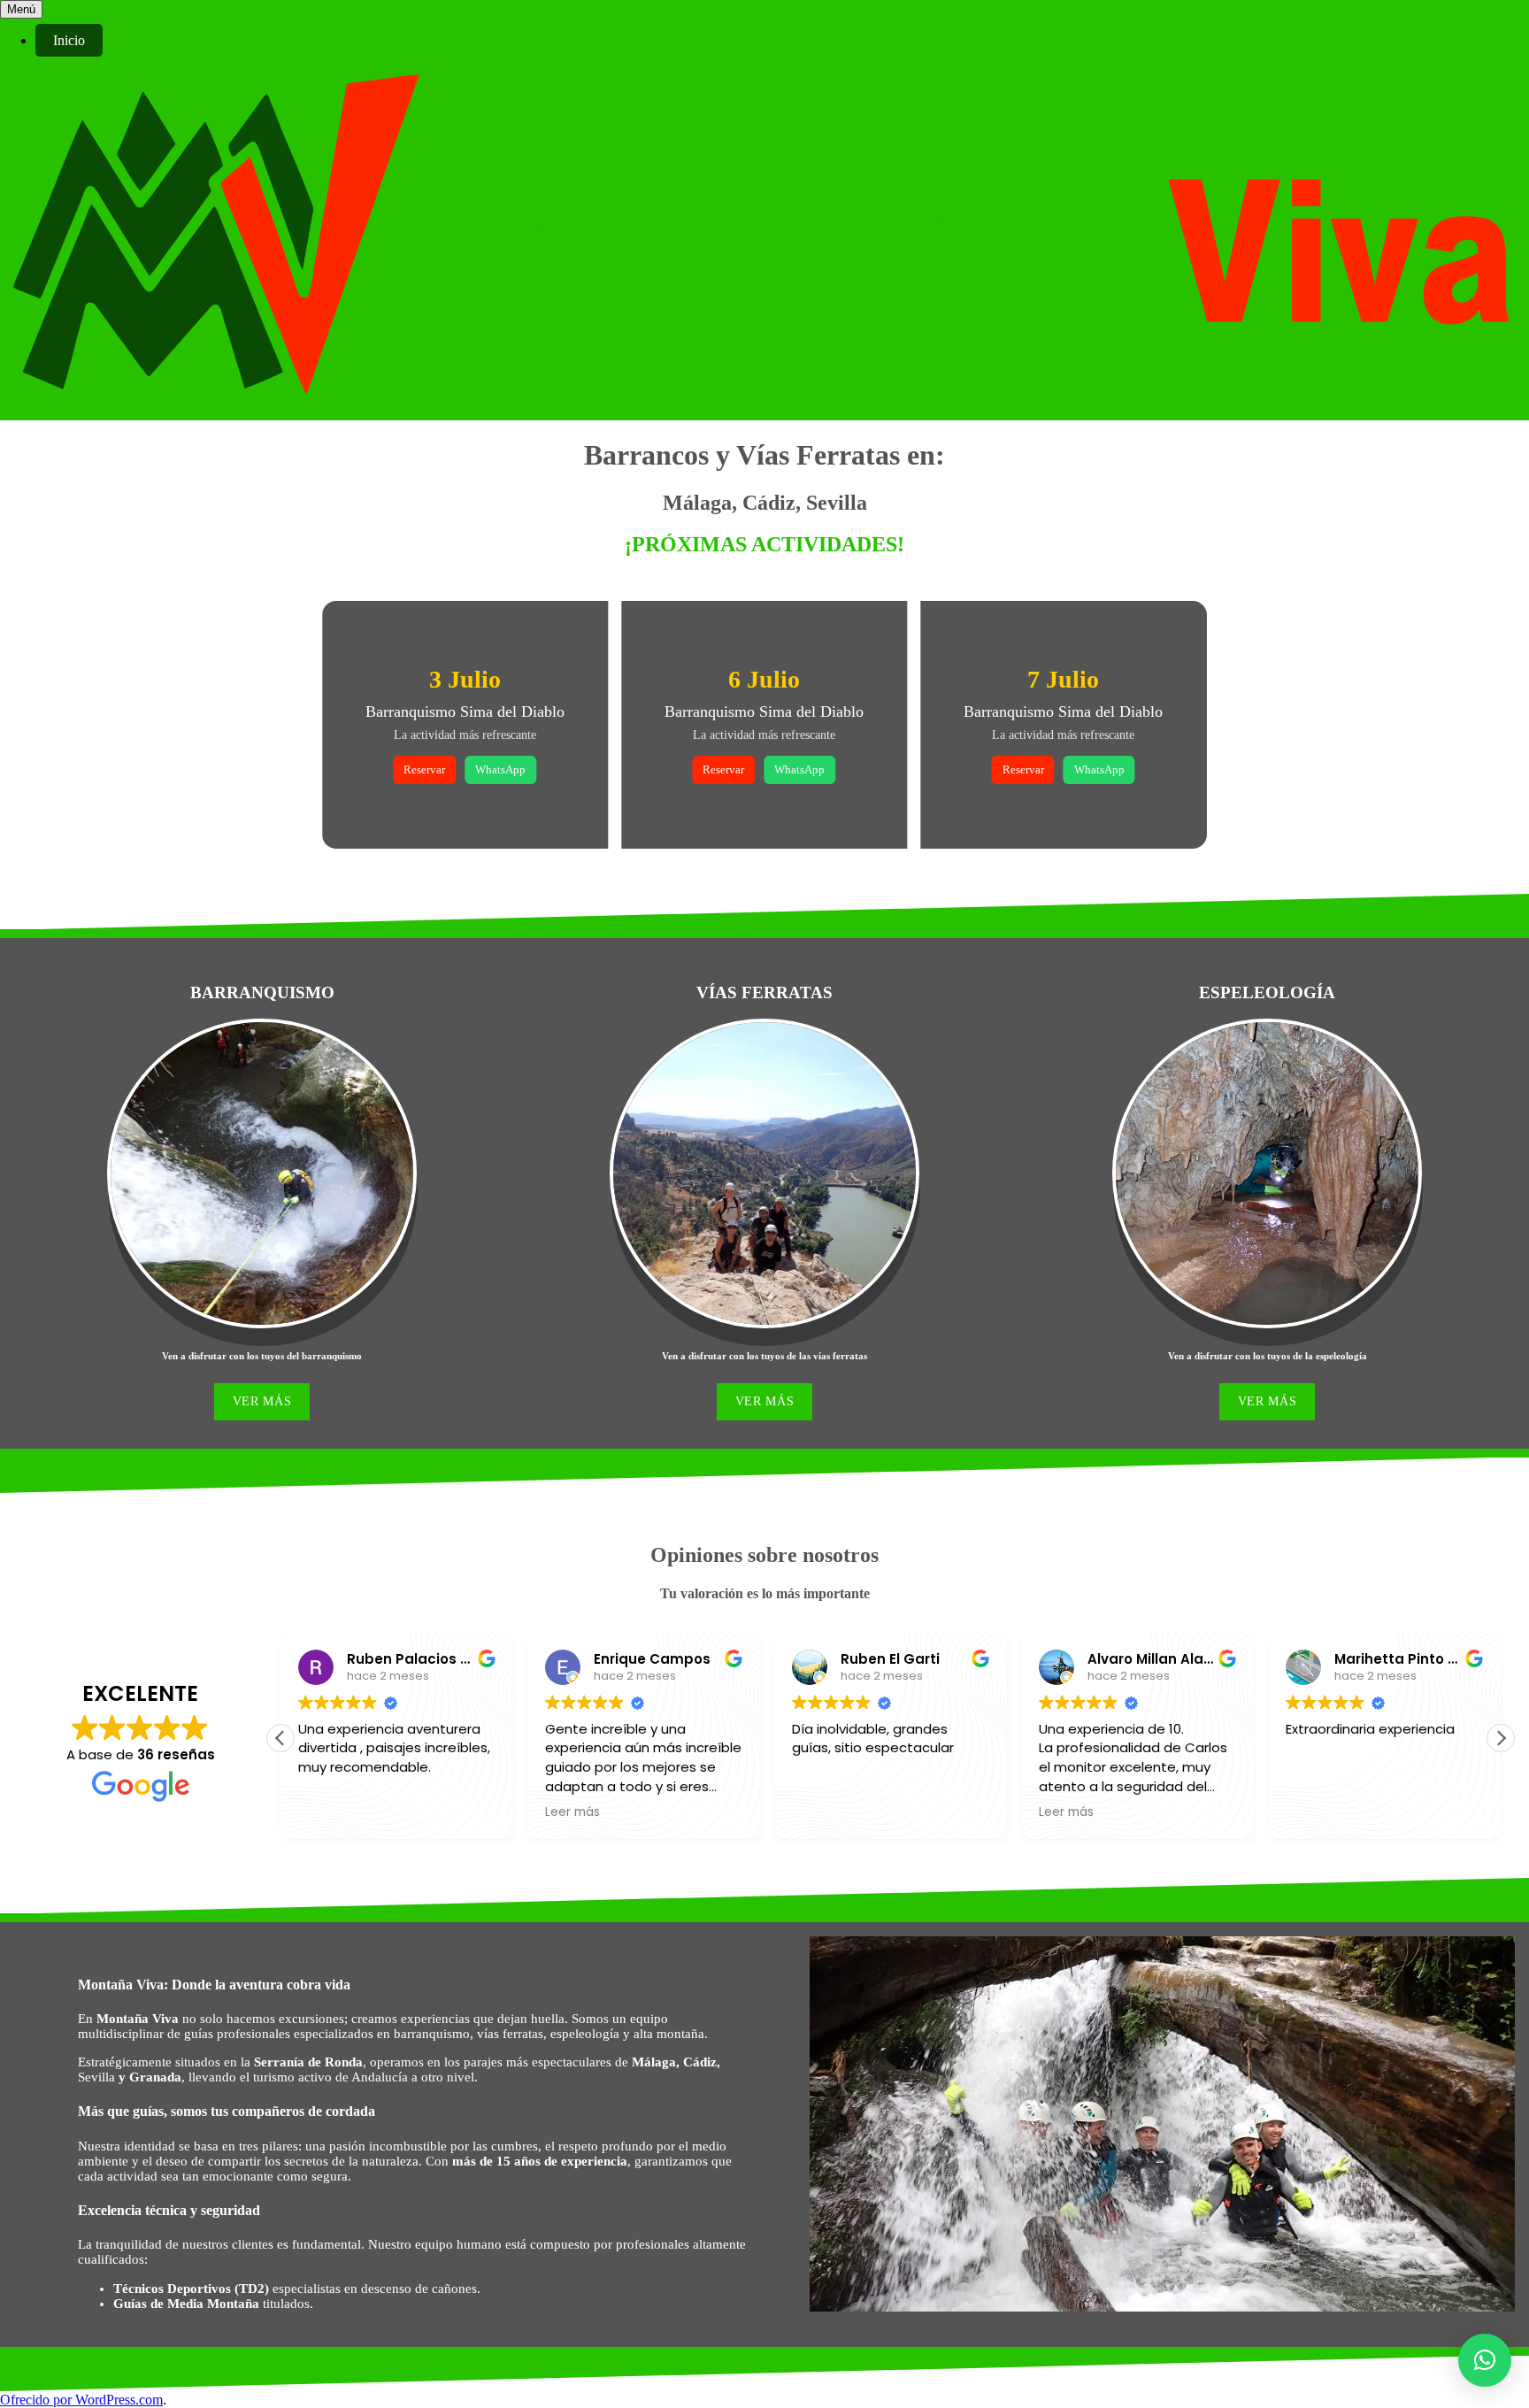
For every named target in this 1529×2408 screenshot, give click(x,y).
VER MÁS (262, 1401)
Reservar (424, 769)
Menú (21, 9)
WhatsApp (500, 769)
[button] (1501, 1738)
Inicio (69, 40)
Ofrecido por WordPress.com (81, 2400)
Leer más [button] (572, 1812)
